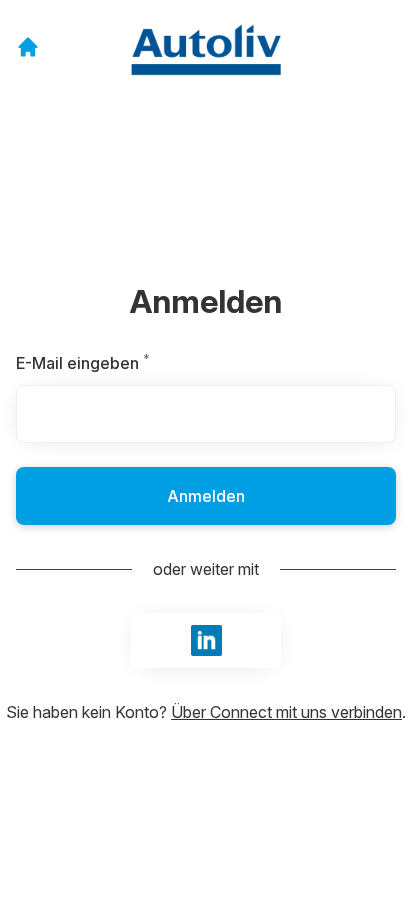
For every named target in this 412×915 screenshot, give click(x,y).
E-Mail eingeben (127, 363)
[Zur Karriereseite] (28, 47)
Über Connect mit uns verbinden (286, 712)
